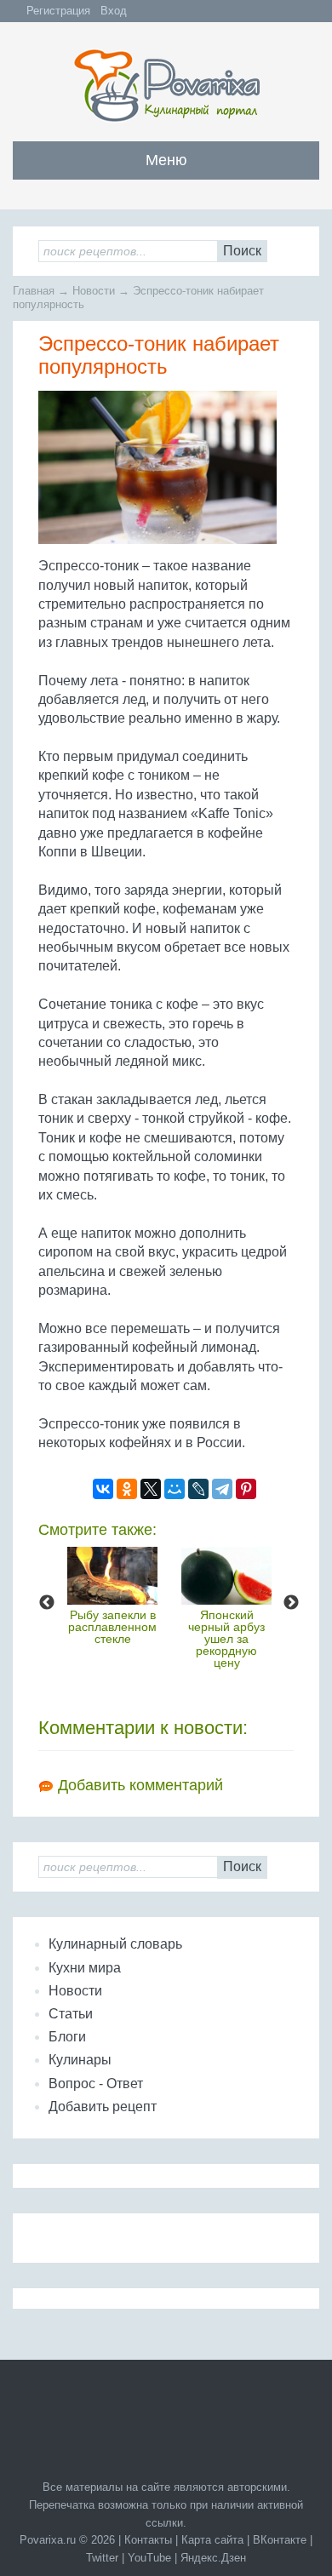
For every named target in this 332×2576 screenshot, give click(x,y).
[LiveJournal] (198, 1489)
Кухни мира (85, 1968)
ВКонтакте (280, 2540)
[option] (112, 1596)
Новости (75, 1991)
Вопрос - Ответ (96, 2084)
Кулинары (80, 2060)
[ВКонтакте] (103, 1489)
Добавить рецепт (103, 2107)
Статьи (71, 2014)
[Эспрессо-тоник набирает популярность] (166, 474)
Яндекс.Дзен (213, 2558)
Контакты (148, 2540)
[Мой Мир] (175, 1489)
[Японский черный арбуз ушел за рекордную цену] (226, 1576)
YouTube (149, 2558)
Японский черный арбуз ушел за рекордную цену (226, 1639)
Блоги (67, 2037)
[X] (151, 1489)
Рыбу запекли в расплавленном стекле (112, 1627)
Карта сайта (212, 2540)
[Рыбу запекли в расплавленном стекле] (112, 1576)
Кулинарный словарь (115, 1944)
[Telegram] (222, 1489)
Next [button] (291, 1603)
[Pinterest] (246, 1489)
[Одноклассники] (127, 1489)
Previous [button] (47, 1603)
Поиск (242, 251)
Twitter (102, 2558)
